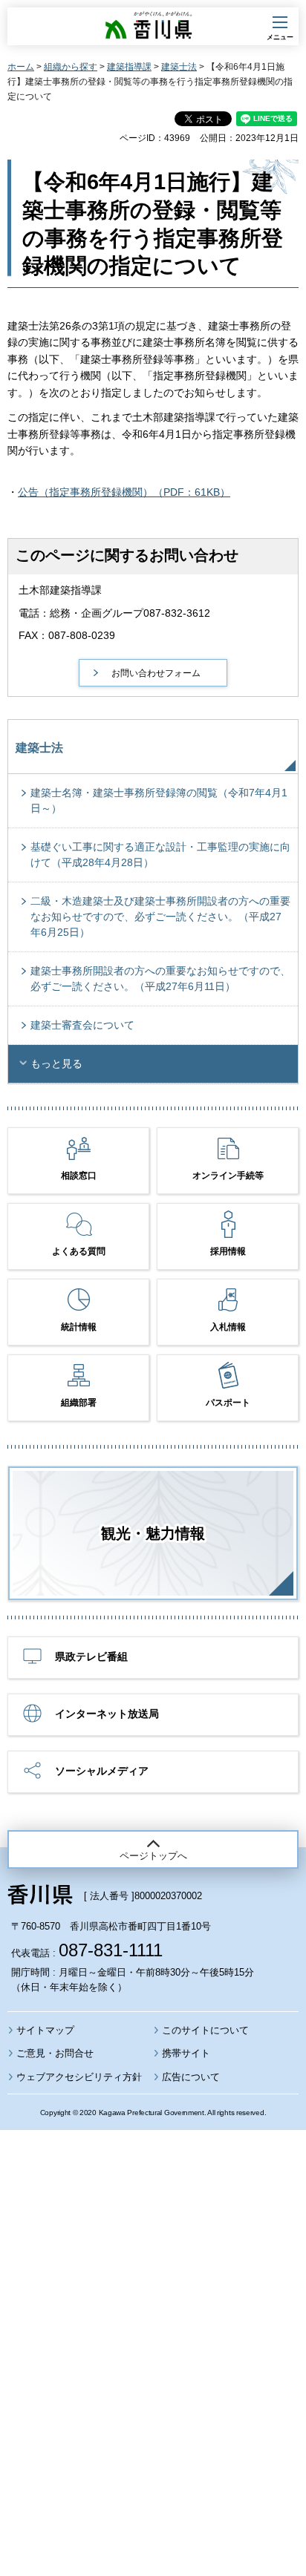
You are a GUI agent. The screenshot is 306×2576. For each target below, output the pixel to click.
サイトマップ (45, 2030)
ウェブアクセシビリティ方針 (79, 2077)
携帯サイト (186, 2053)
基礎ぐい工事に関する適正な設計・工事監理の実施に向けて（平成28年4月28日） (160, 855)
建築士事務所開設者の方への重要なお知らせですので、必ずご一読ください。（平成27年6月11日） (160, 979)
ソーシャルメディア (102, 1771)
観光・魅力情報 (153, 1533)
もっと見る (56, 1063)
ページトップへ (153, 1856)
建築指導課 (129, 67)
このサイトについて (205, 2030)
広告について (191, 2077)
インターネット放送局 (107, 1714)
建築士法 (179, 67)
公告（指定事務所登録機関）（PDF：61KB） (124, 492)
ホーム (21, 67)
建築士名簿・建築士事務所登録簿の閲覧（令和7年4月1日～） (159, 800)
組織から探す (71, 67)
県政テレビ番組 (91, 1656)
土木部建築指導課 (60, 590)
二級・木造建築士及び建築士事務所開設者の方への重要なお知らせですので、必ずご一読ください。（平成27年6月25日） (160, 917)
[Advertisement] (153, 2313)
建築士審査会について (82, 1025)
